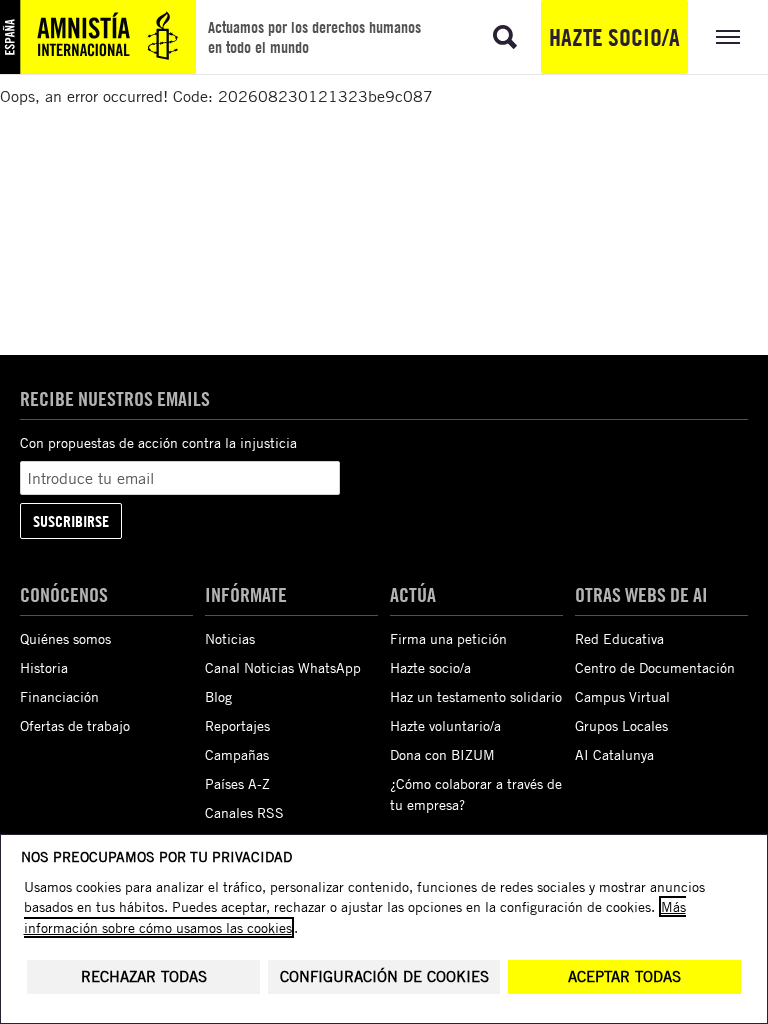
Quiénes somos (65, 638)
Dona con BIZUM (442, 754)
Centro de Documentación (655, 667)
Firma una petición (448, 638)
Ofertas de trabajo (75, 725)
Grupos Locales (621, 725)
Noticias (230, 638)
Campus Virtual (622, 696)
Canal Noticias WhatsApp (283, 667)
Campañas (237, 754)
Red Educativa (619, 638)
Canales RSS (244, 812)
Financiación (59, 696)
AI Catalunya (614, 754)
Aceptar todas (624, 976)
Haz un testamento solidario (476, 696)
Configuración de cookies (384, 976)
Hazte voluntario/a (445, 725)
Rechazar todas (144, 976)
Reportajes (237, 725)
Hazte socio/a (614, 37)
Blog (218, 696)
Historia (44, 667)
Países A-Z (237, 783)
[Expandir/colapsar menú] (728, 37)
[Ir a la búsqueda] (505, 37)
